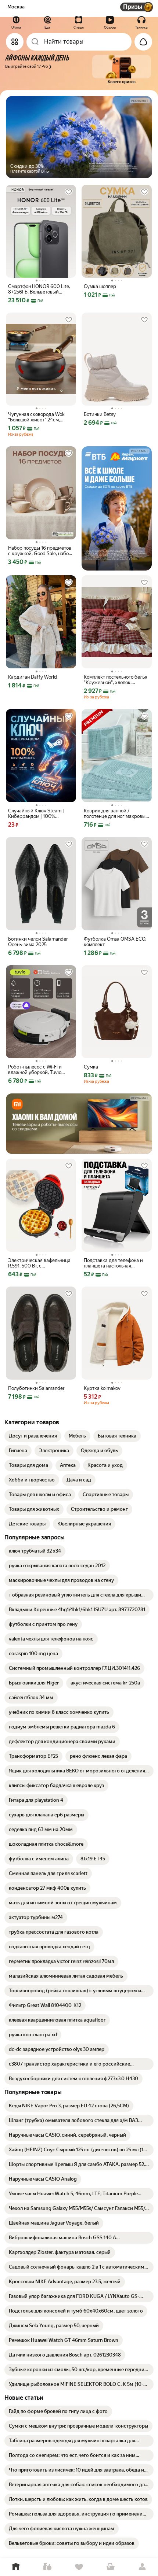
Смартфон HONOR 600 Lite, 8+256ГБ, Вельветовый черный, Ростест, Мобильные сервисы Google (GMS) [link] (40, 289)
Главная (16, 2567)
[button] (77, 70)
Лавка (47, 2567)
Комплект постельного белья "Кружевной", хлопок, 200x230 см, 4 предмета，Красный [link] (116, 680)
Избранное (79, 2567)
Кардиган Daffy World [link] (33, 677)
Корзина (111, 2567)
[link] (33, 1436)
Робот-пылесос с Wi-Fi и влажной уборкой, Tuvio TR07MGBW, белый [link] (35, 1070)
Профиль (142, 2567)
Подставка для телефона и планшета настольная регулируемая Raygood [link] (113, 1263)
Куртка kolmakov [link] (102, 1388)
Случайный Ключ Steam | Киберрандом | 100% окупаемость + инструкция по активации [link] (38, 813)
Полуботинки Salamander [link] (36, 1388)
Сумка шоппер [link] (100, 286)
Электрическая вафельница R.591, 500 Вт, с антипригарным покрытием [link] (39, 1263)
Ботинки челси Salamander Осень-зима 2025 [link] (38, 942)
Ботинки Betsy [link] (100, 414)
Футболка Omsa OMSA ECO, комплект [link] (115, 942)
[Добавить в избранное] (69, 192)
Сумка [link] (91, 1067)
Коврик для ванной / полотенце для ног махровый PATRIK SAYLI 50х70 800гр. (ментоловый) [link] (116, 813)
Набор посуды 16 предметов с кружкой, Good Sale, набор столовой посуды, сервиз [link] (40, 551)
